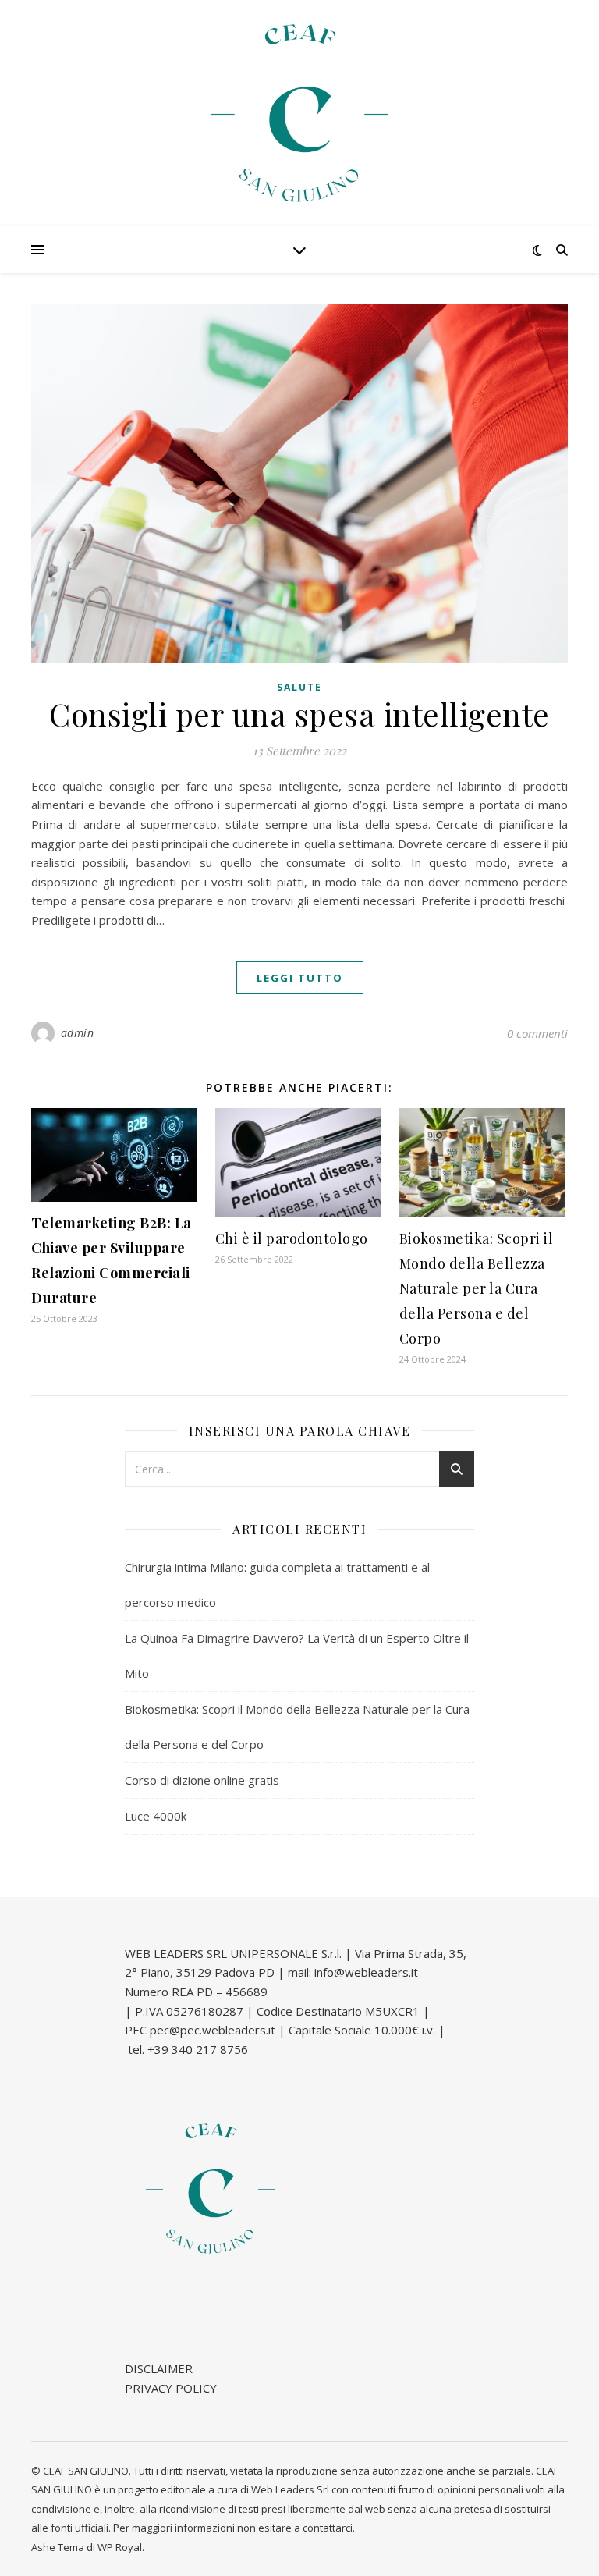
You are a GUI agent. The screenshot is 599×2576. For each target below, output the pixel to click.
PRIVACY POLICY (171, 2388)
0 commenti (537, 1033)
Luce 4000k (156, 1816)
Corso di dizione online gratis (202, 1780)
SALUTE (299, 687)
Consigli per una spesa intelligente (299, 714)
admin (78, 1033)
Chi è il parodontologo (292, 1238)
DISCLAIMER (159, 2368)
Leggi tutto (300, 978)
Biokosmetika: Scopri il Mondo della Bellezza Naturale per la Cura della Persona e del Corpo (477, 1288)
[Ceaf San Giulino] (299, 113)
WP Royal (120, 2547)
